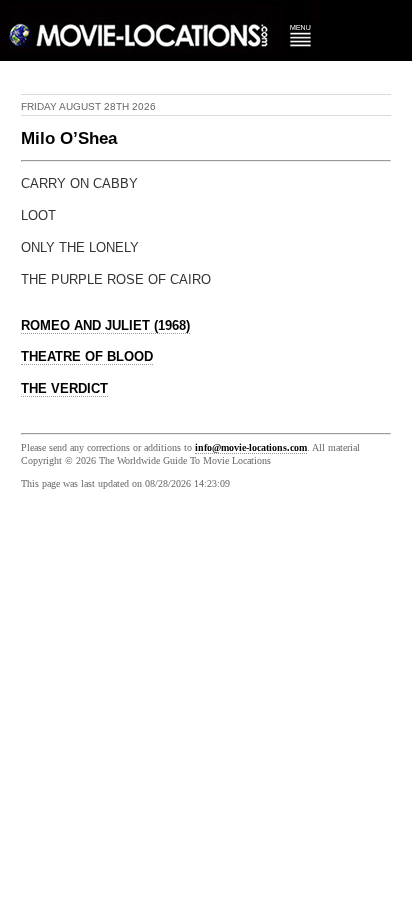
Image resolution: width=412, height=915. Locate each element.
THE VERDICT (64, 389)
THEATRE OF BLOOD (87, 357)
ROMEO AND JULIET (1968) (105, 326)
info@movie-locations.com (251, 447)
